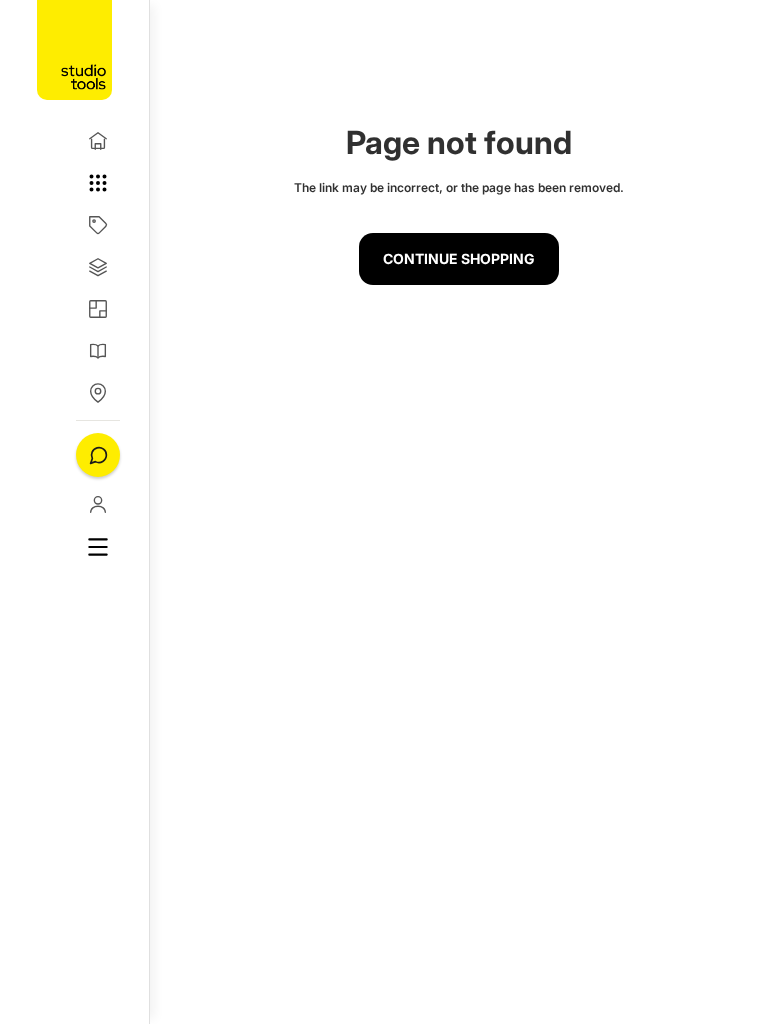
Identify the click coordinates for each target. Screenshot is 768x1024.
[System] (98, 267)
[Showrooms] (98, 393)
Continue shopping (459, 258)
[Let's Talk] (98, 455)
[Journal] (98, 351)
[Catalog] (98, 225)
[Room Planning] (98, 309)
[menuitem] (98, 547)
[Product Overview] (98, 183)
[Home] (98, 141)
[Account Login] (98, 504)
